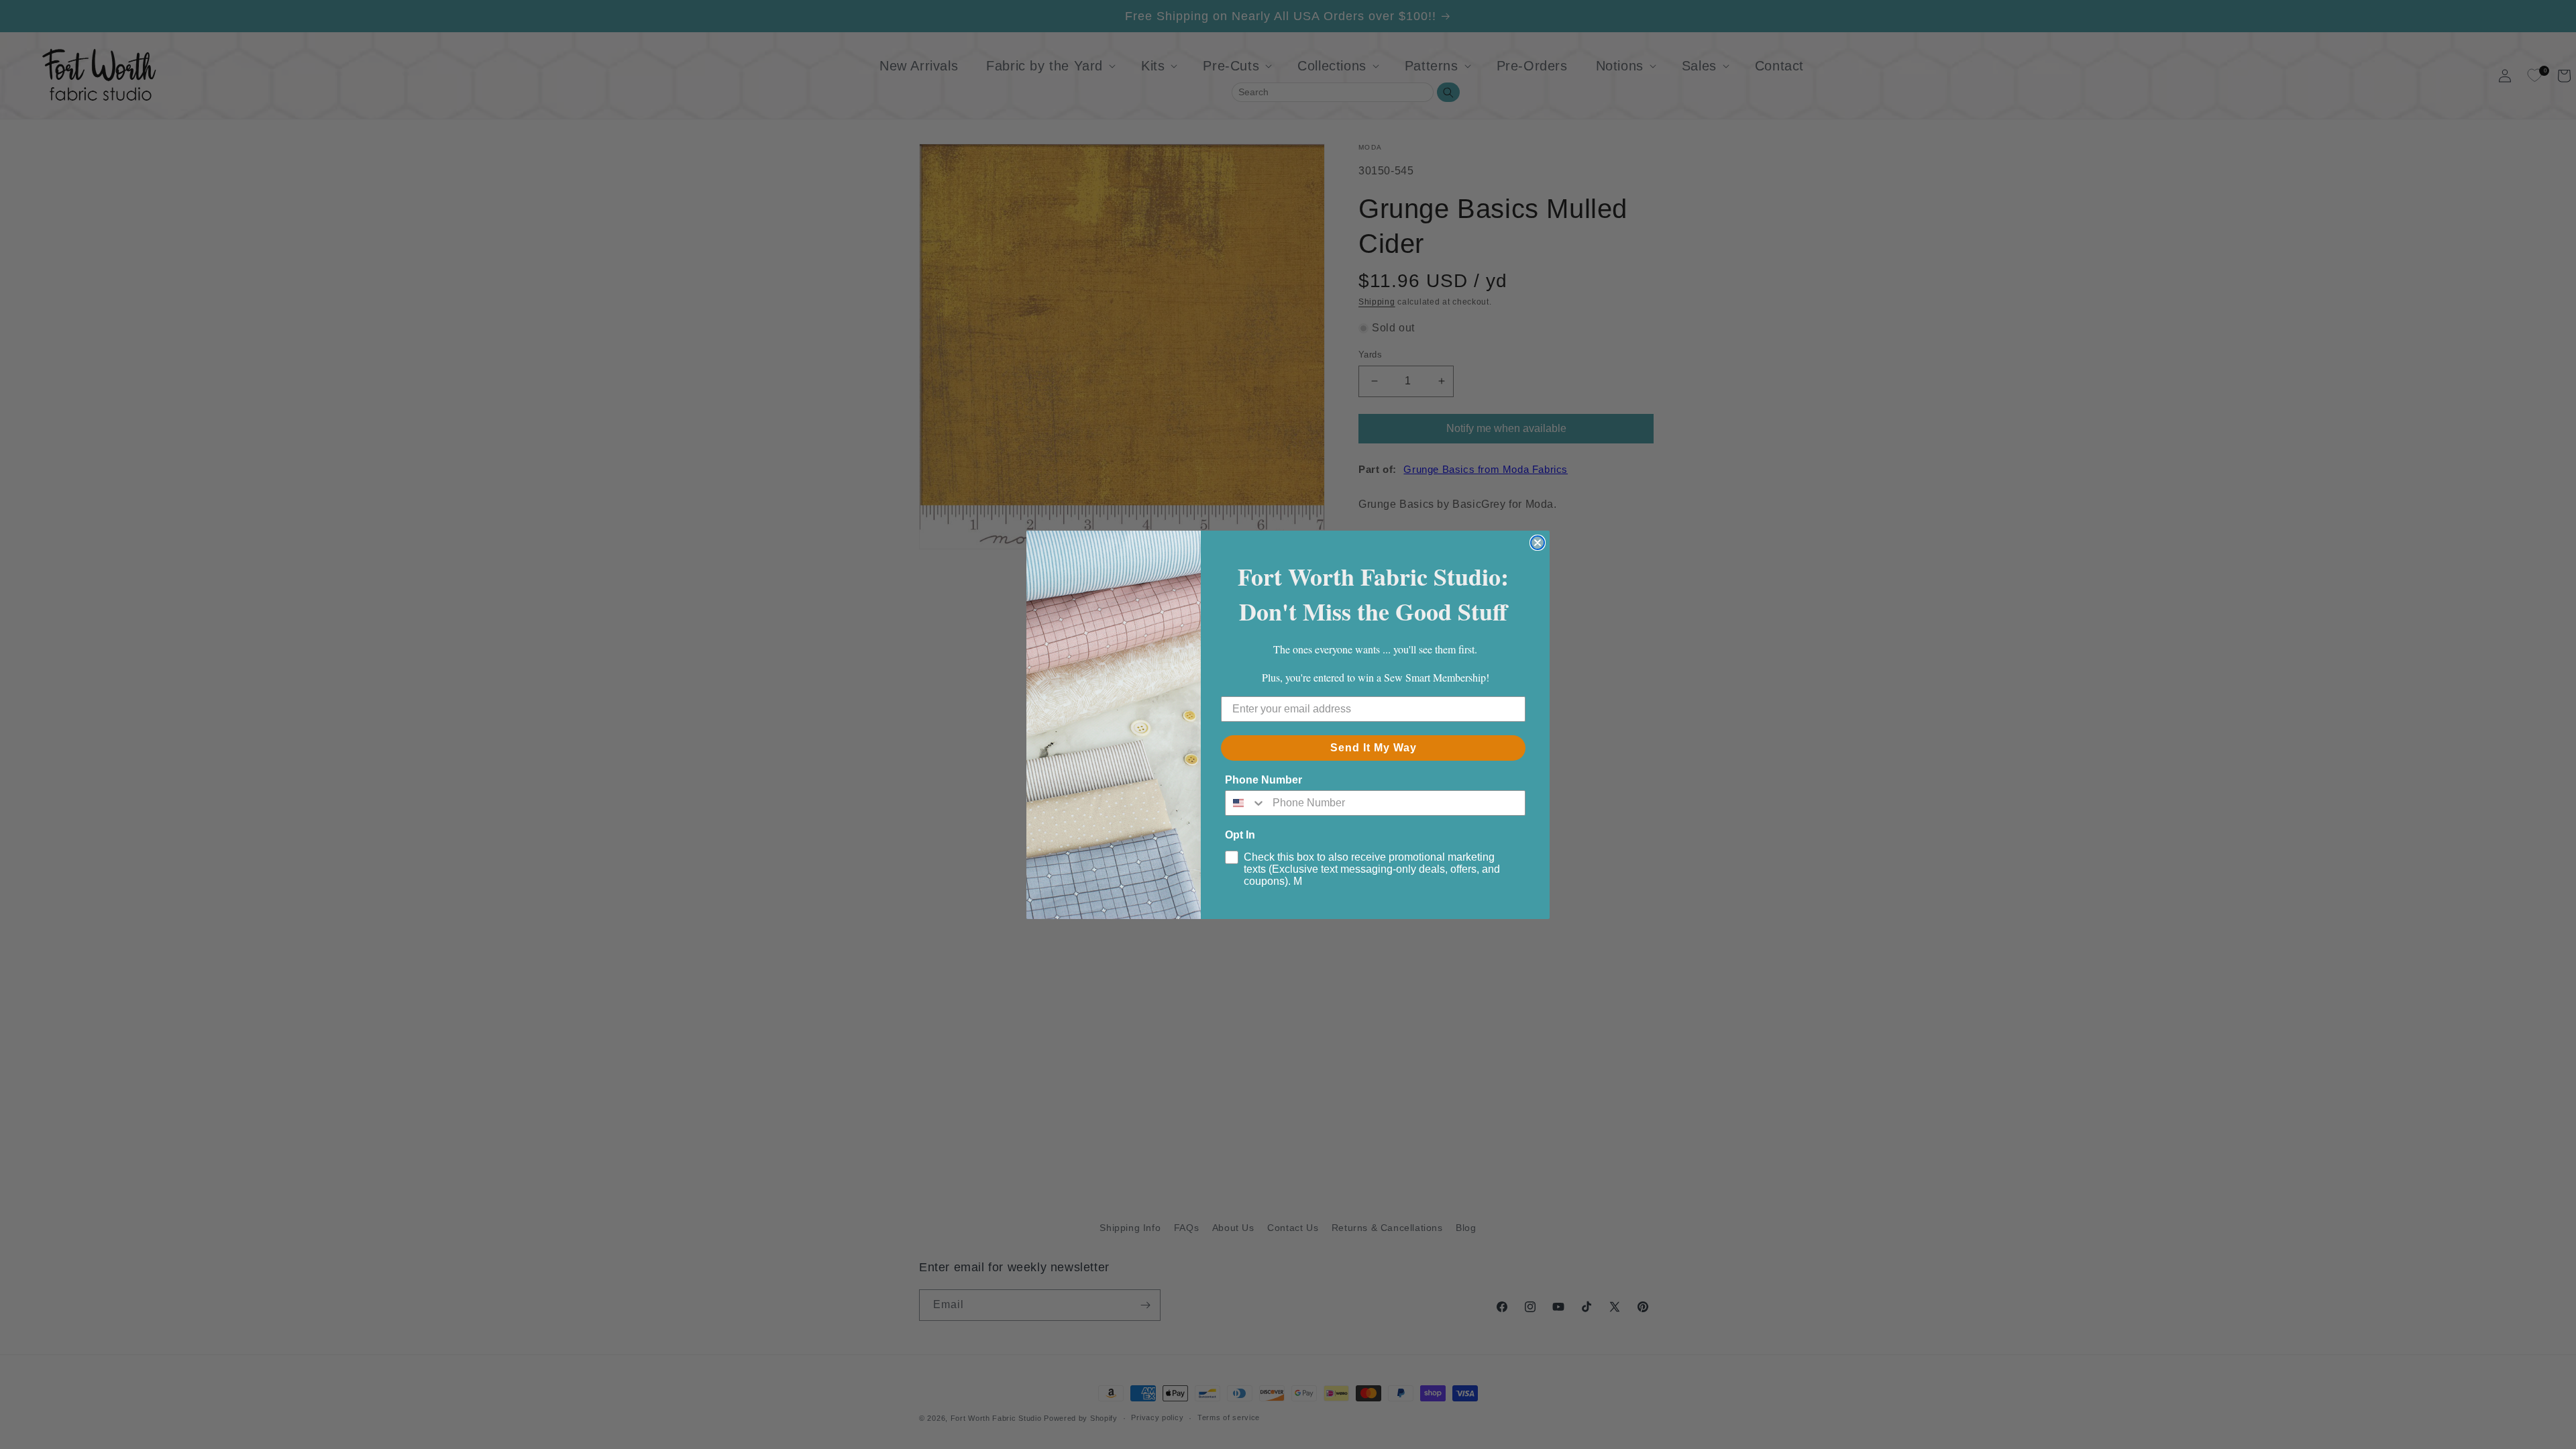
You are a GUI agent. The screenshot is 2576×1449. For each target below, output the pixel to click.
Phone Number (1264, 780)
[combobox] (1246, 803)
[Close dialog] (1538, 543)
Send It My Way (1374, 748)
